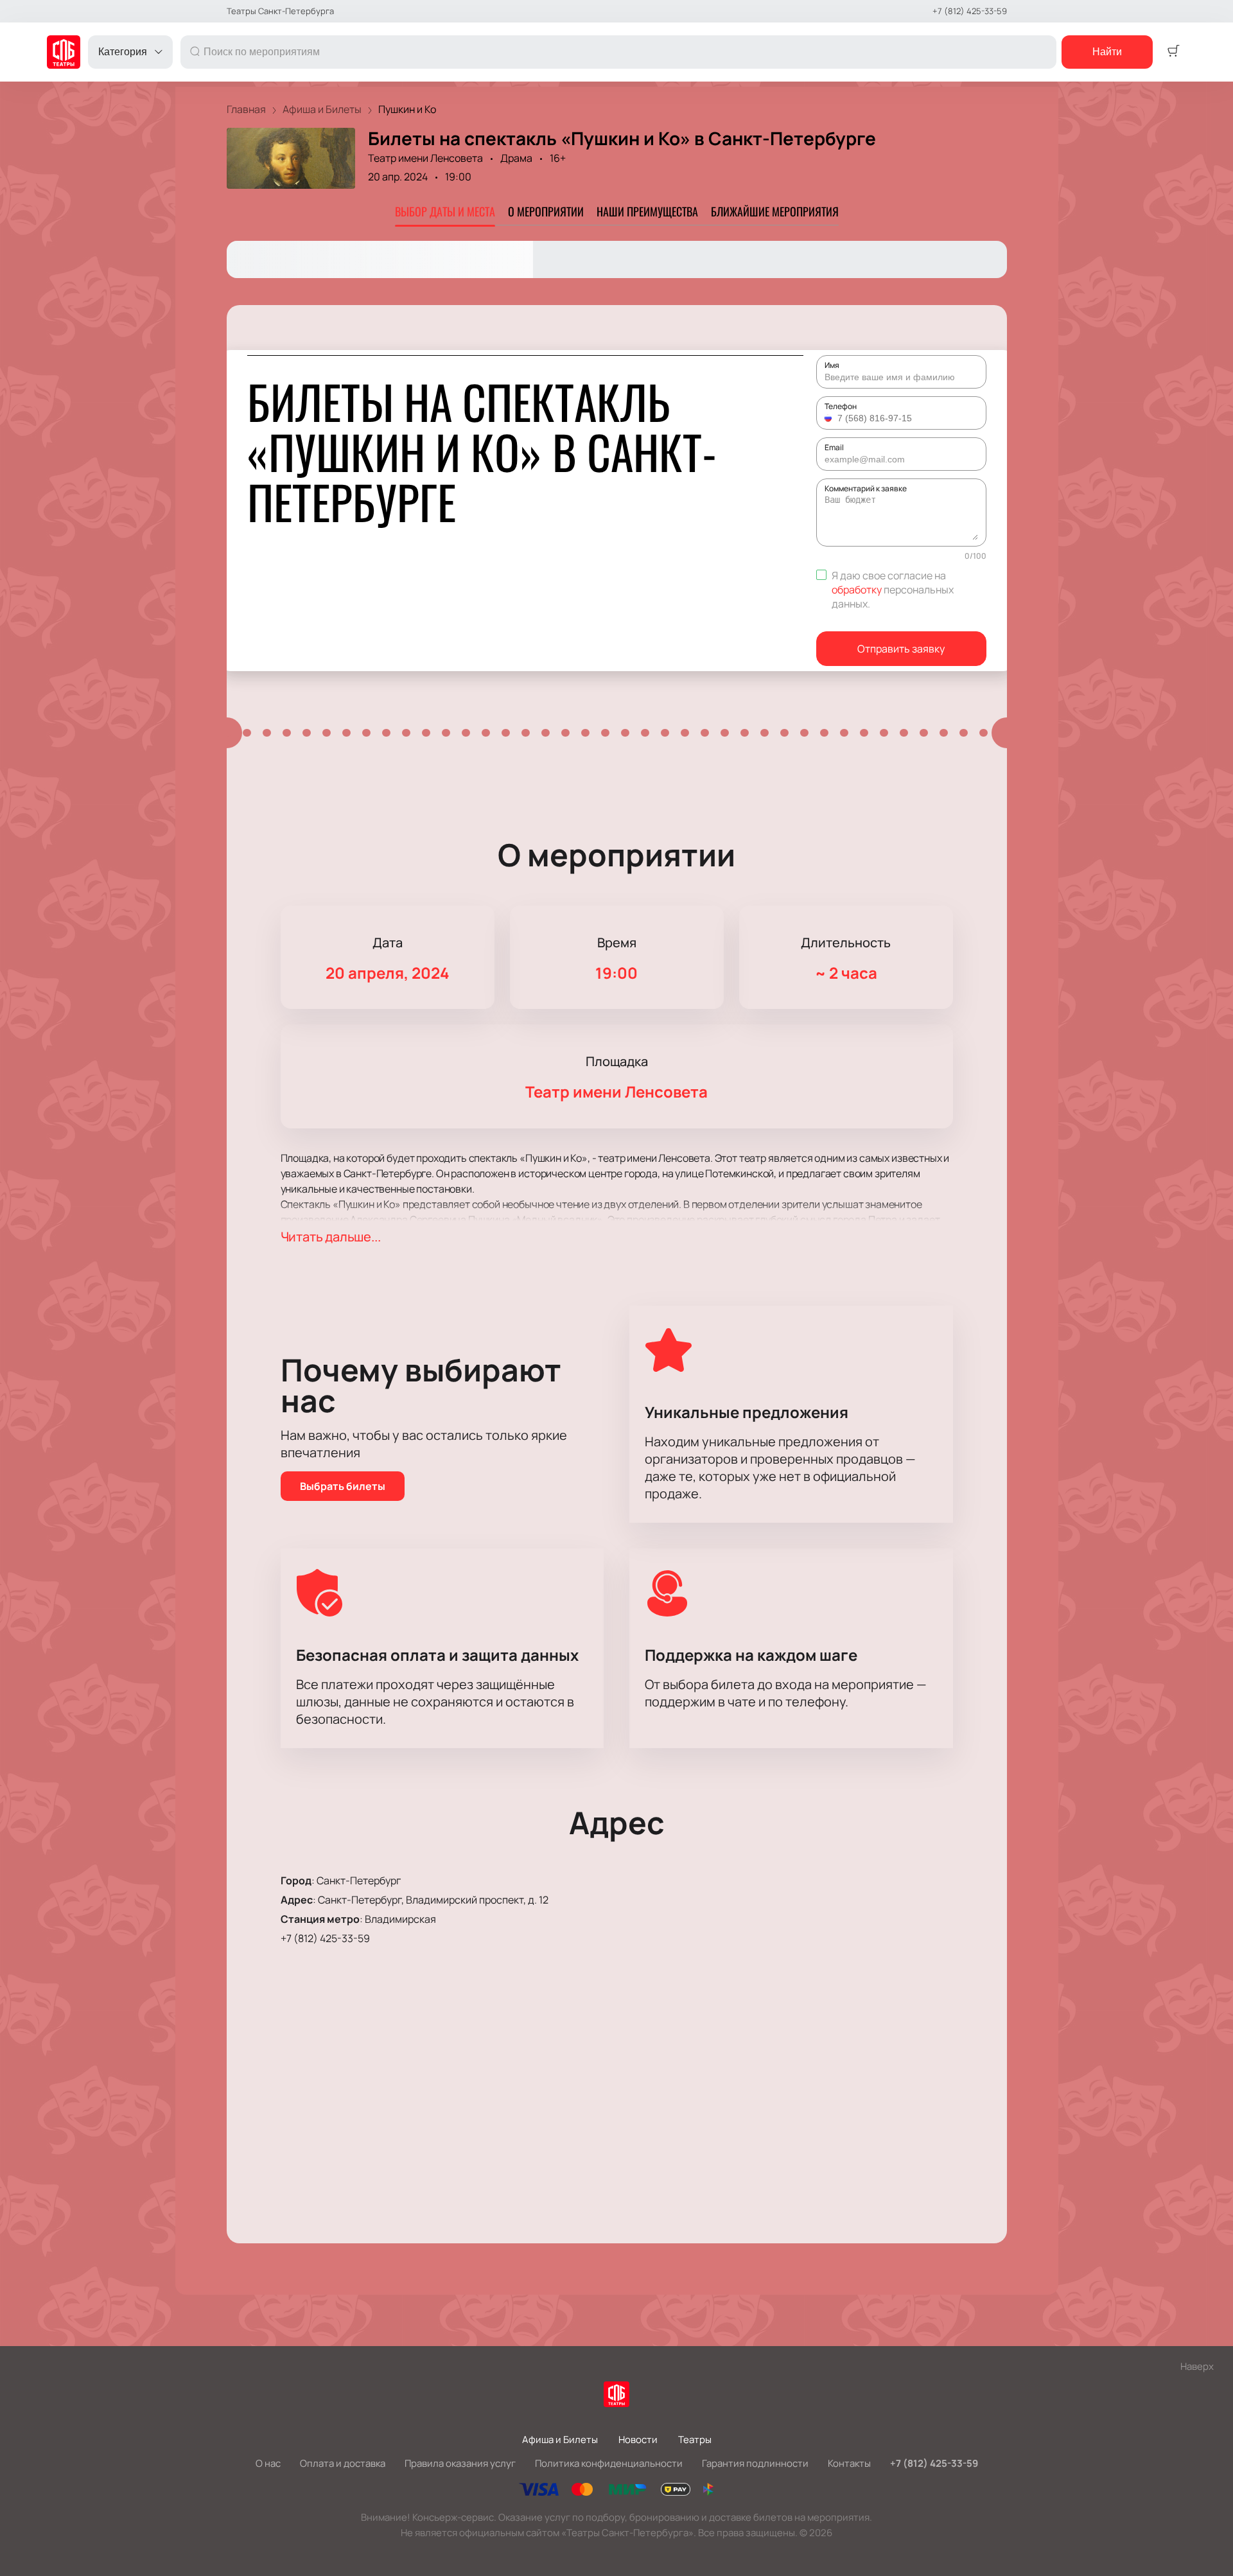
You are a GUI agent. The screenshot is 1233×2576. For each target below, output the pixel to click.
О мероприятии (546, 211)
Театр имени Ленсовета (425, 158)
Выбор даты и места (445, 211)
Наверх (1197, 2366)
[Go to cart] (1173, 52)
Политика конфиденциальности (609, 2463)
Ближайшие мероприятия (775, 211)
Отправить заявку (901, 649)
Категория (123, 52)
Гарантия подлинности (755, 2463)
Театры (695, 2440)
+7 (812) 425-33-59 (970, 11)
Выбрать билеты (343, 1486)
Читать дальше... (331, 1237)
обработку (857, 590)
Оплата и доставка (343, 2463)
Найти (1107, 52)
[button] (830, 418)
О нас (268, 2463)
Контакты (849, 2463)
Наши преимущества (647, 211)
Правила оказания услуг (460, 2463)
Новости (638, 2440)
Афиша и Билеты (560, 2440)
